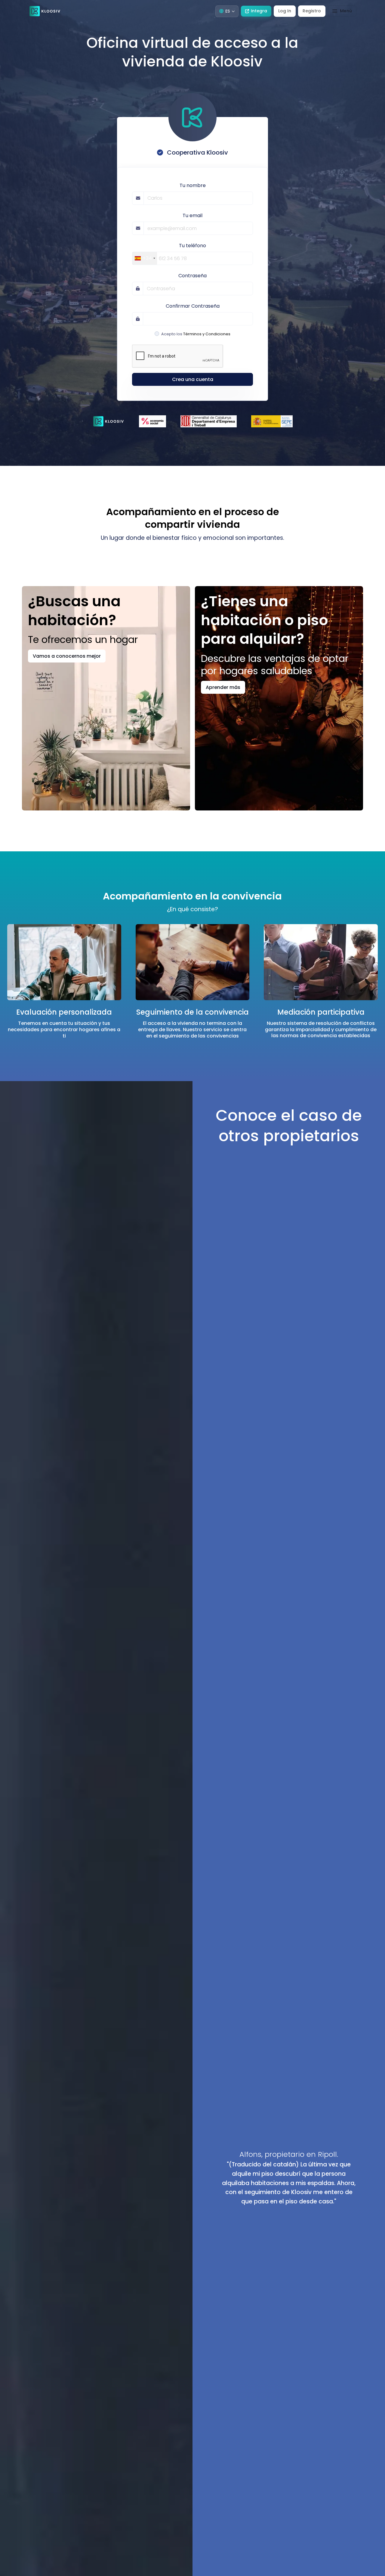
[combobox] (145, 258)
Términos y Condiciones (207, 334)
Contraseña (192, 276)
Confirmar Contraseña (193, 306)
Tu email (192, 215)
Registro (312, 11)
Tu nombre (193, 185)
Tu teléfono (192, 246)
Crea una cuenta (193, 379)
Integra (259, 11)
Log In (285, 11)
